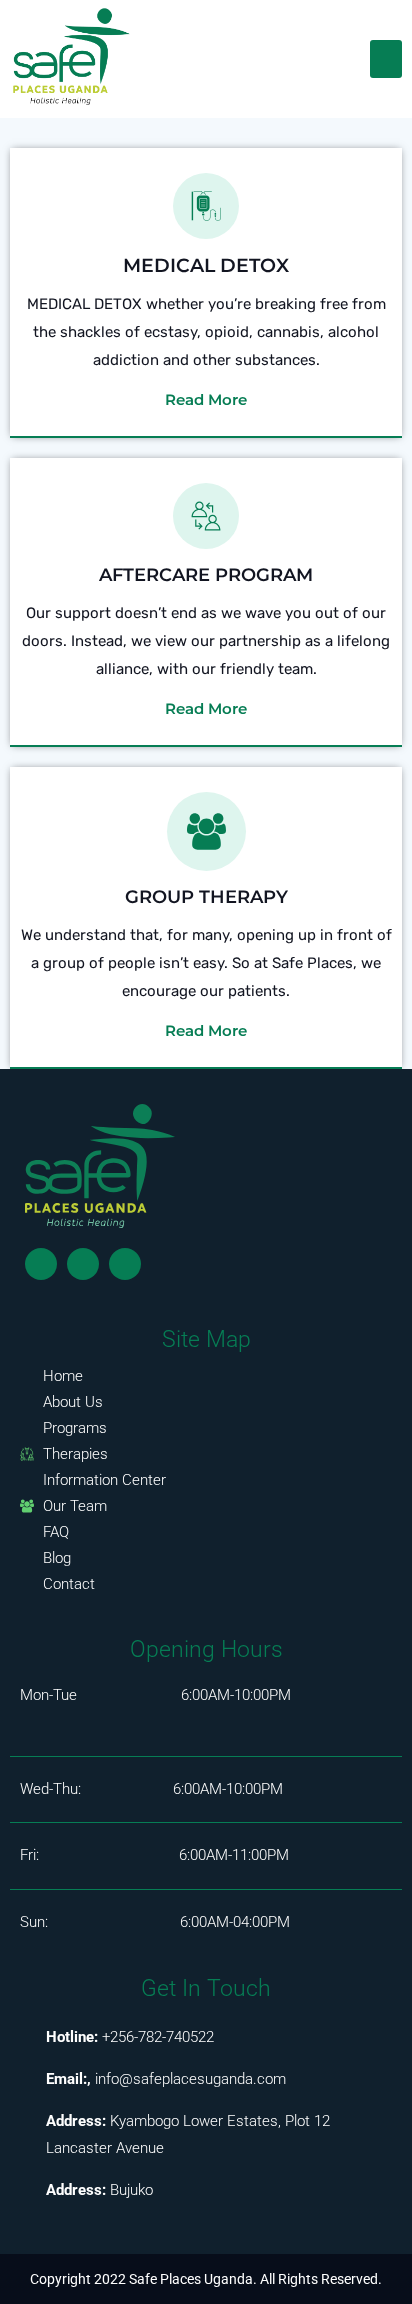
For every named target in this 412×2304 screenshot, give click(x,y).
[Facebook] (41, 1264)
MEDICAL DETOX (206, 265)
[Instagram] (125, 1264)
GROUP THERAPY (206, 897)
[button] (386, 59)
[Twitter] (83, 1264)
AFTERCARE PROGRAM (206, 575)
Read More (206, 399)
